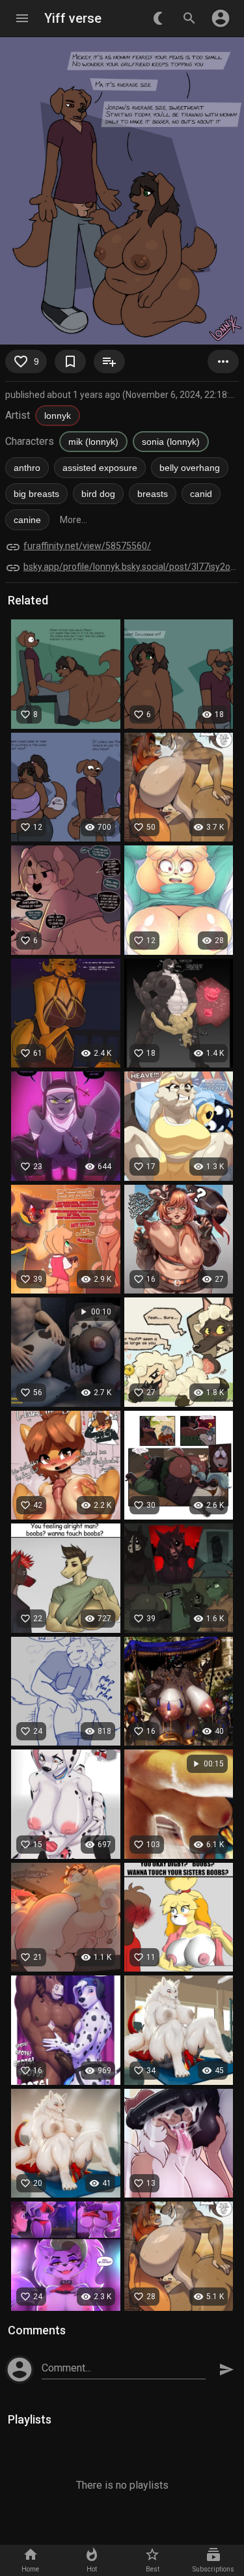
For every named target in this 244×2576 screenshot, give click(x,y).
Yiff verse (73, 18)
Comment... (66, 2368)
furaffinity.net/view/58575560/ (87, 546)
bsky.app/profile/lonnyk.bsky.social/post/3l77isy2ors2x (131, 567)
